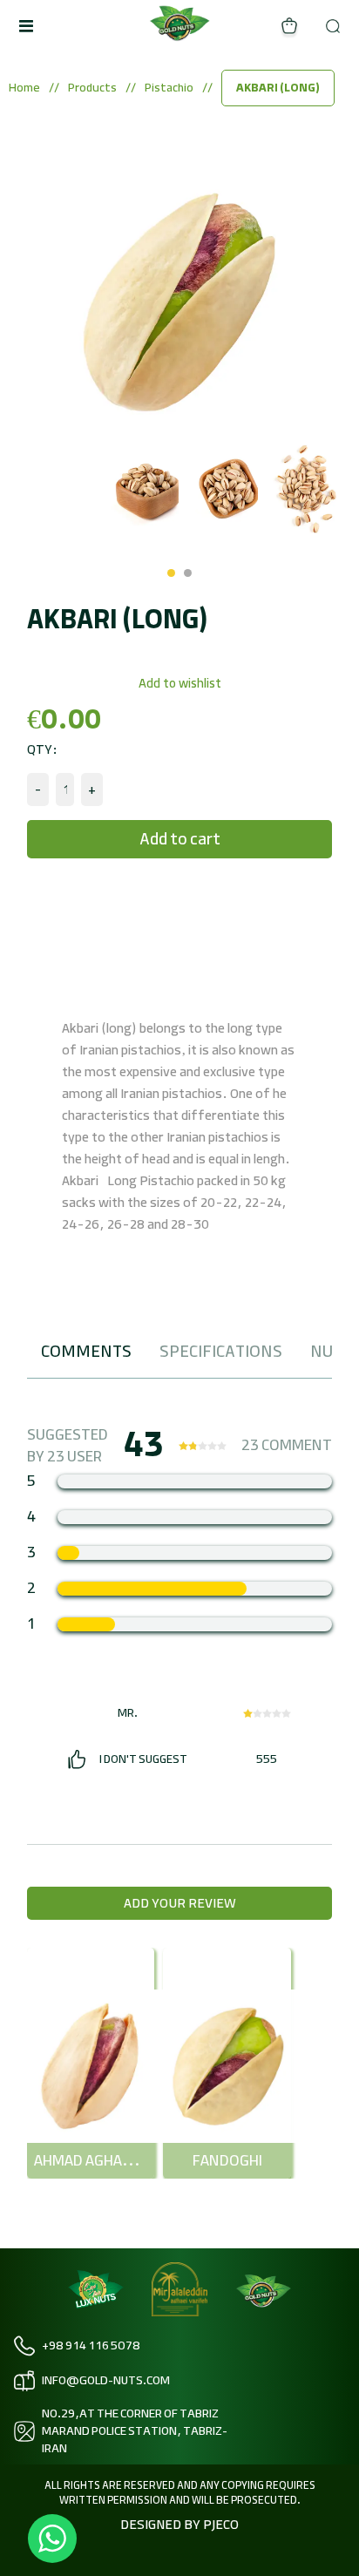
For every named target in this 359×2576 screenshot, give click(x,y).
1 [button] (171, 573)
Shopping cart (289, 26)
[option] (62, 489)
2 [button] (188, 573)
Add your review (180, 1903)
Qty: (42, 749)
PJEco (220, 2525)
